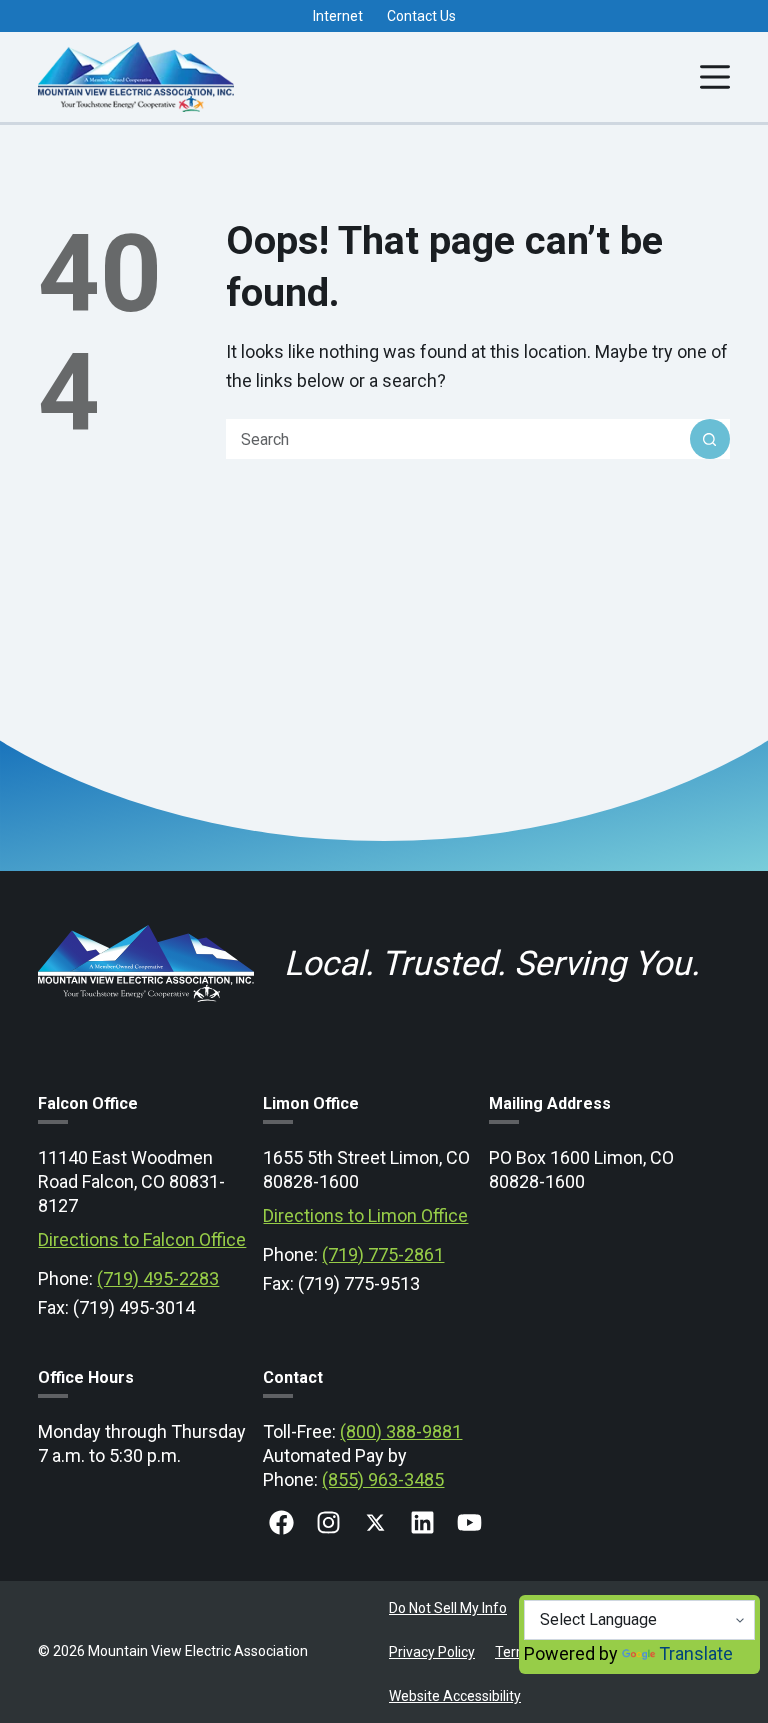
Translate (696, 1653)
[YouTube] (469, 1522)
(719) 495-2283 (158, 1278)
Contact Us (421, 16)
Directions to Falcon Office (142, 1239)
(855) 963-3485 (383, 1479)
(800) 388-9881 (401, 1431)
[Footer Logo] (145, 922)
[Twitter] (375, 1522)
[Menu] (715, 77)
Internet (338, 16)
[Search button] (710, 439)
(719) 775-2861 (383, 1254)
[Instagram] (328, 1522)
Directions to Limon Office (365, 1215)
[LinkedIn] (422, 1522)
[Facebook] (281, 1522)
